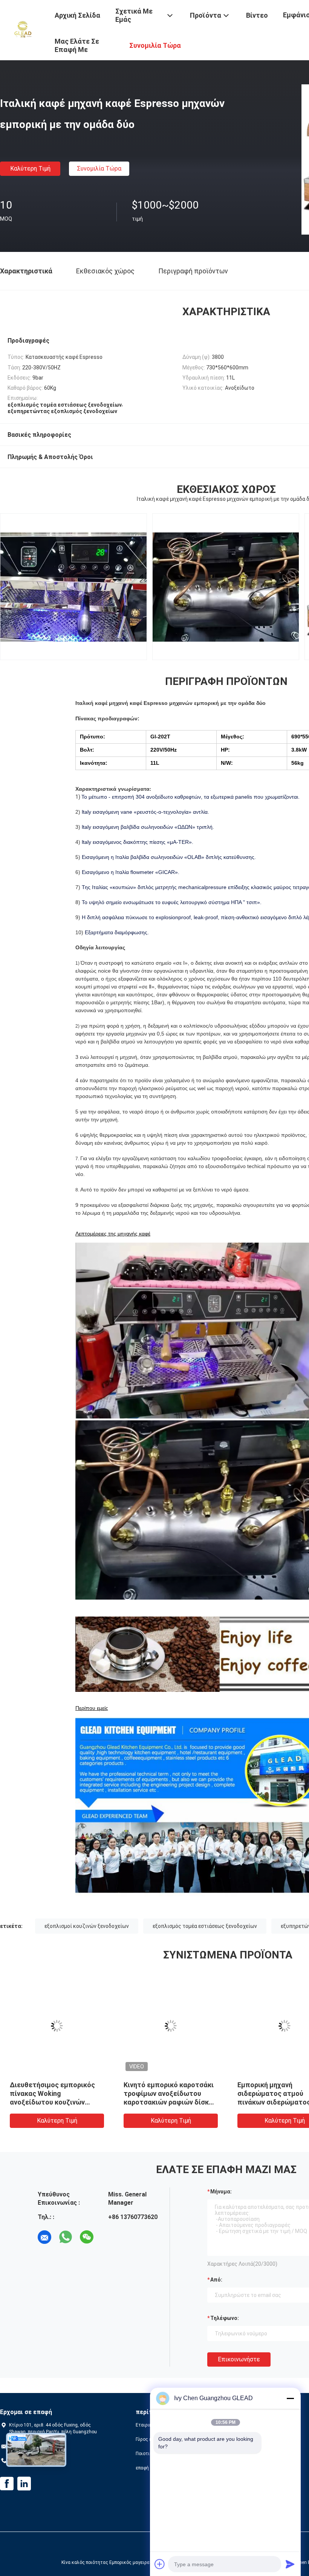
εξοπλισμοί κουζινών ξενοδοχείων (87, 1926)
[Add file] (160, 2564)
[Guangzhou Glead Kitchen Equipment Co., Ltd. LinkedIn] (24, 2484)
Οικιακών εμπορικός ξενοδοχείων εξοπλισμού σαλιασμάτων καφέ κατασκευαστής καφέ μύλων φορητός (170, 2102)
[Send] (290, 2564)
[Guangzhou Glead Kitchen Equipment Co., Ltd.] (23, 29)
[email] (44, 2237)
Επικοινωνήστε (239, 2359)
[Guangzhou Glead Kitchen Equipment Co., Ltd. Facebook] (7, 2484)
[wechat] (87, 2237)
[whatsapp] (66, 2237)
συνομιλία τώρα (99, 169)
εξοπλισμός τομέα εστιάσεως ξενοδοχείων (205, 1926)
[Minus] (290, 2398)
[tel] (108, 2237)
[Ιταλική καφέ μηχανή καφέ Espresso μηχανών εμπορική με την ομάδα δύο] (57, 2026)
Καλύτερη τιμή (30, 169)
